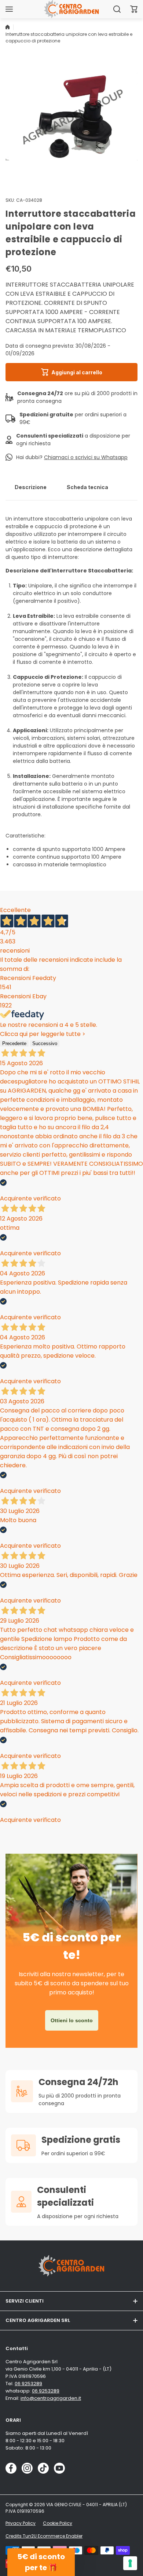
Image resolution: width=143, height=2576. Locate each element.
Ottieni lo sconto (72, 2020)
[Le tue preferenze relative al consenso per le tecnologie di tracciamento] (130, 2563)
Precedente (14, 1043)
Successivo (45, 1043)
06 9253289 (28, 2384)
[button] (134, 9)
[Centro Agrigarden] (71, 9)
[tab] (31, 487)
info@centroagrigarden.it (51, 2398)
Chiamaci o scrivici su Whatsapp (86, 457)
